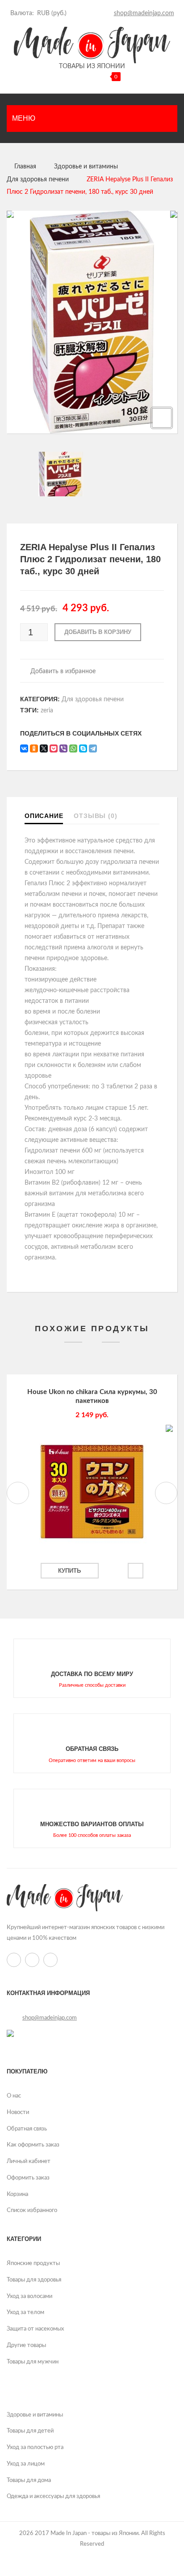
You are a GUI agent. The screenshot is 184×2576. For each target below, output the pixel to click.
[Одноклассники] (34, 748)
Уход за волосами (29, 2296)
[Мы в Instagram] (92, 13)
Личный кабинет (29, 2161)
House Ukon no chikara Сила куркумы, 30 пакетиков (92, 1396)
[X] (44, 748)
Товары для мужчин (33, 2362)
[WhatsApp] (73, 748)
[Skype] (83, 748)
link (92, 1668)
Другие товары (26, 2345)
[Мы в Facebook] (103, 13)
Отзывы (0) (95, 816)
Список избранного (32, 2210)
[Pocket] (54, 748)
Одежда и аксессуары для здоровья (53, 2496)
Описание (44, 816)
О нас (14, 2096)
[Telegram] (93, 748)
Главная (25, 167)
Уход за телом (25, 2312)
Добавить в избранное (62, 671)
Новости (18, 2112)
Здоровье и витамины (86, 167)
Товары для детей (30, 2431)
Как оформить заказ (33, 2145)
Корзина (17, 2194)
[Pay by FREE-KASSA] (10, 2033)
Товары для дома (29, 2480)
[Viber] (63, 748)
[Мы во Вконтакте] (82, 13)
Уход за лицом (26, 2464)
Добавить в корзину (98, 632)
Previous (18, 1493)
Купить (69, 1571)
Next (166, 1493)
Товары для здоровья (34, 2280)
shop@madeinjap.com (144, 13)
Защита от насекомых (35, 2329)
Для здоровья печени (38, 180)
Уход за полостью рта (35, 2447)
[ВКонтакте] (24, 748)
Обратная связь (27, 2129)
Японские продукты (33, 2263)
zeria (47, 711)
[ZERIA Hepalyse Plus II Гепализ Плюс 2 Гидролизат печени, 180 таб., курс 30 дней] (92, 474)
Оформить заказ (28, 2178)
